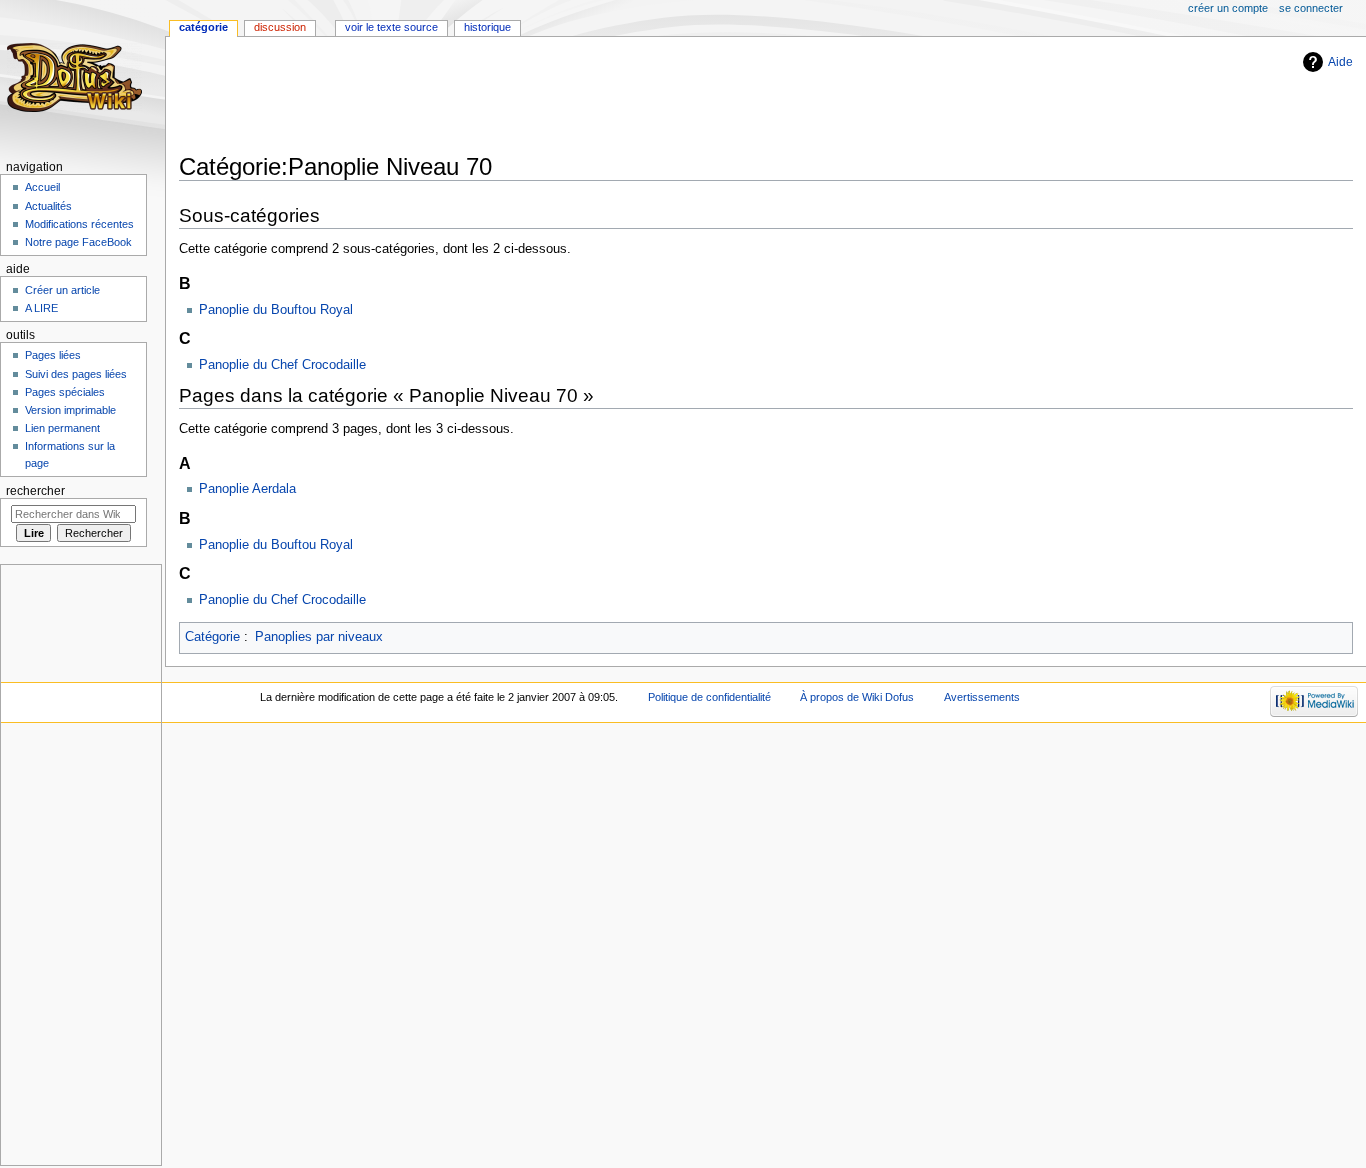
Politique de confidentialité (709, 697)
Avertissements (982, 697)
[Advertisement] (543, 97)
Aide (1340, 62)
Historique (487, 27)
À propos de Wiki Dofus (857, 697)
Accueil (42, 187)
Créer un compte (1228, 8)
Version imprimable (70, 410)
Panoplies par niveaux (319, 637)
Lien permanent (62, 428)
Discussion (280, 27)
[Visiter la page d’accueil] (77, 77)
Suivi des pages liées (76, 374)
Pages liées (53, 355)
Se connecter (1311, 8)
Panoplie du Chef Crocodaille (282, 365)
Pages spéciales (65, 392)
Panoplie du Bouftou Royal (276, 310)
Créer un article (62, 290)
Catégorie (212, 637)
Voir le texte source (391, 27)
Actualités (48, 206)
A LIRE (41, 308)
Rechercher (35, 491)
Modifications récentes (79, 224)
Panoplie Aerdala (247, 489)
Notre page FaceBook (78, 242)
